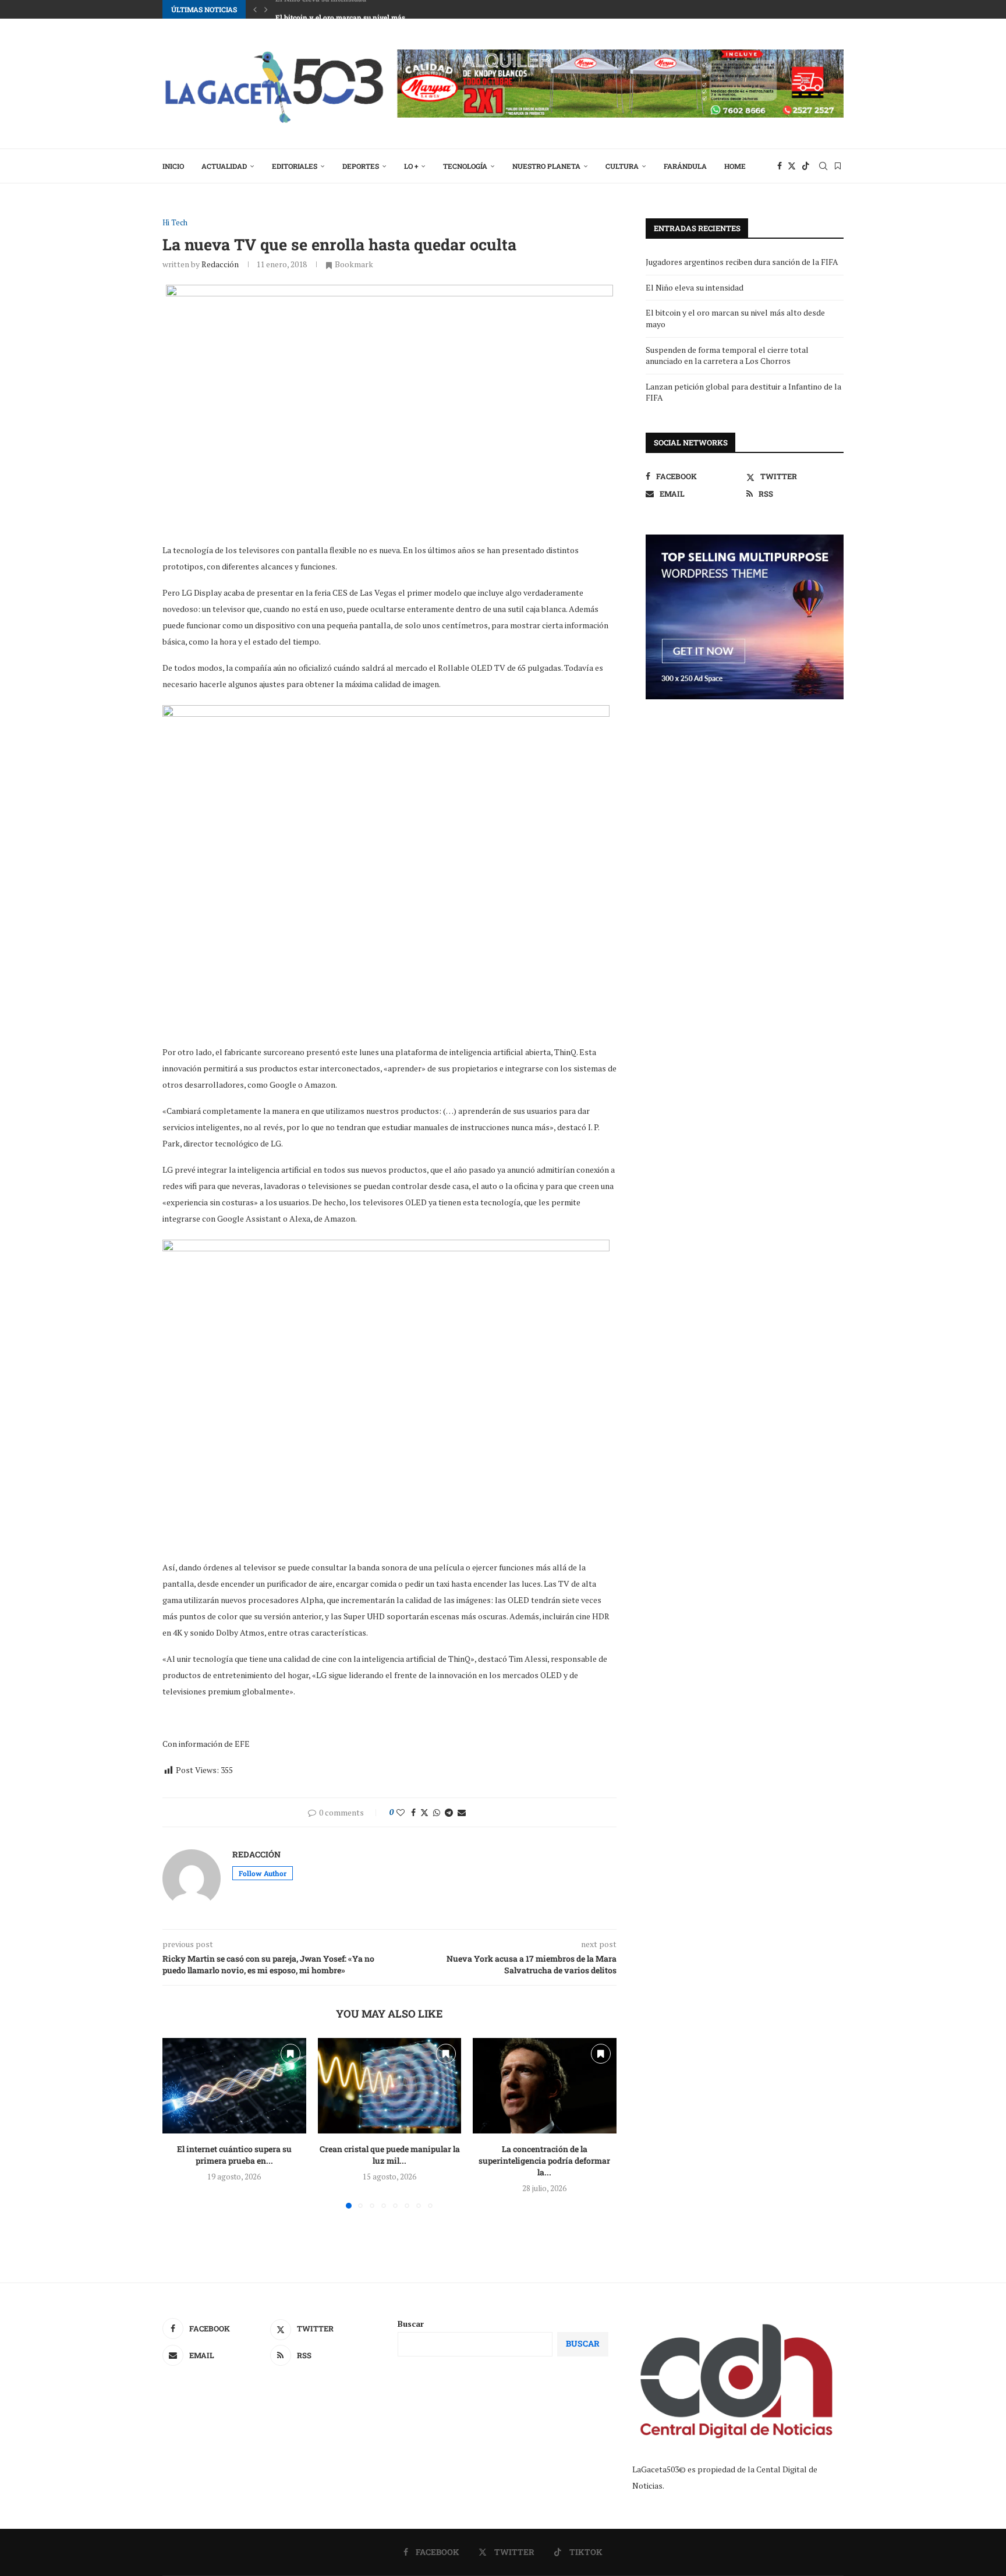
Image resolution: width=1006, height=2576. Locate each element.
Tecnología (465, 166)
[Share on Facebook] (413, 1812)
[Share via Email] (462, 1812)
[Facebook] (780, 166)
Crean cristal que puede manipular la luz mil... (389, 2155)
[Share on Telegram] (449, 1812)
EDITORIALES (295, 166)
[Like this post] (401, 1812)
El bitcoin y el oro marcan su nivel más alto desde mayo (368, 9)
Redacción (220, 264)
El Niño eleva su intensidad (695, 287)
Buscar (411, 2324)
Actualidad (224, 166)
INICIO (173, 166)
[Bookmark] (838, 166)
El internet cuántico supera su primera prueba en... (234, 2155)
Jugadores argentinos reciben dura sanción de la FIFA (742, 262)
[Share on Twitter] (424, 1812)
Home (735, 166)
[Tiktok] (806, 166)
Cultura (622, 166)
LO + (411, 166)
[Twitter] (792, 166)
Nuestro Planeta (546, 166)
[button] (255, 9)
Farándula (685, 166)
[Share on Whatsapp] (437, 1812)
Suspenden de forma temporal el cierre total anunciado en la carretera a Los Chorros (727, 355)
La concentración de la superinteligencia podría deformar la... (545, 2161)
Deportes (361, 166)
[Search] (823, 166)
